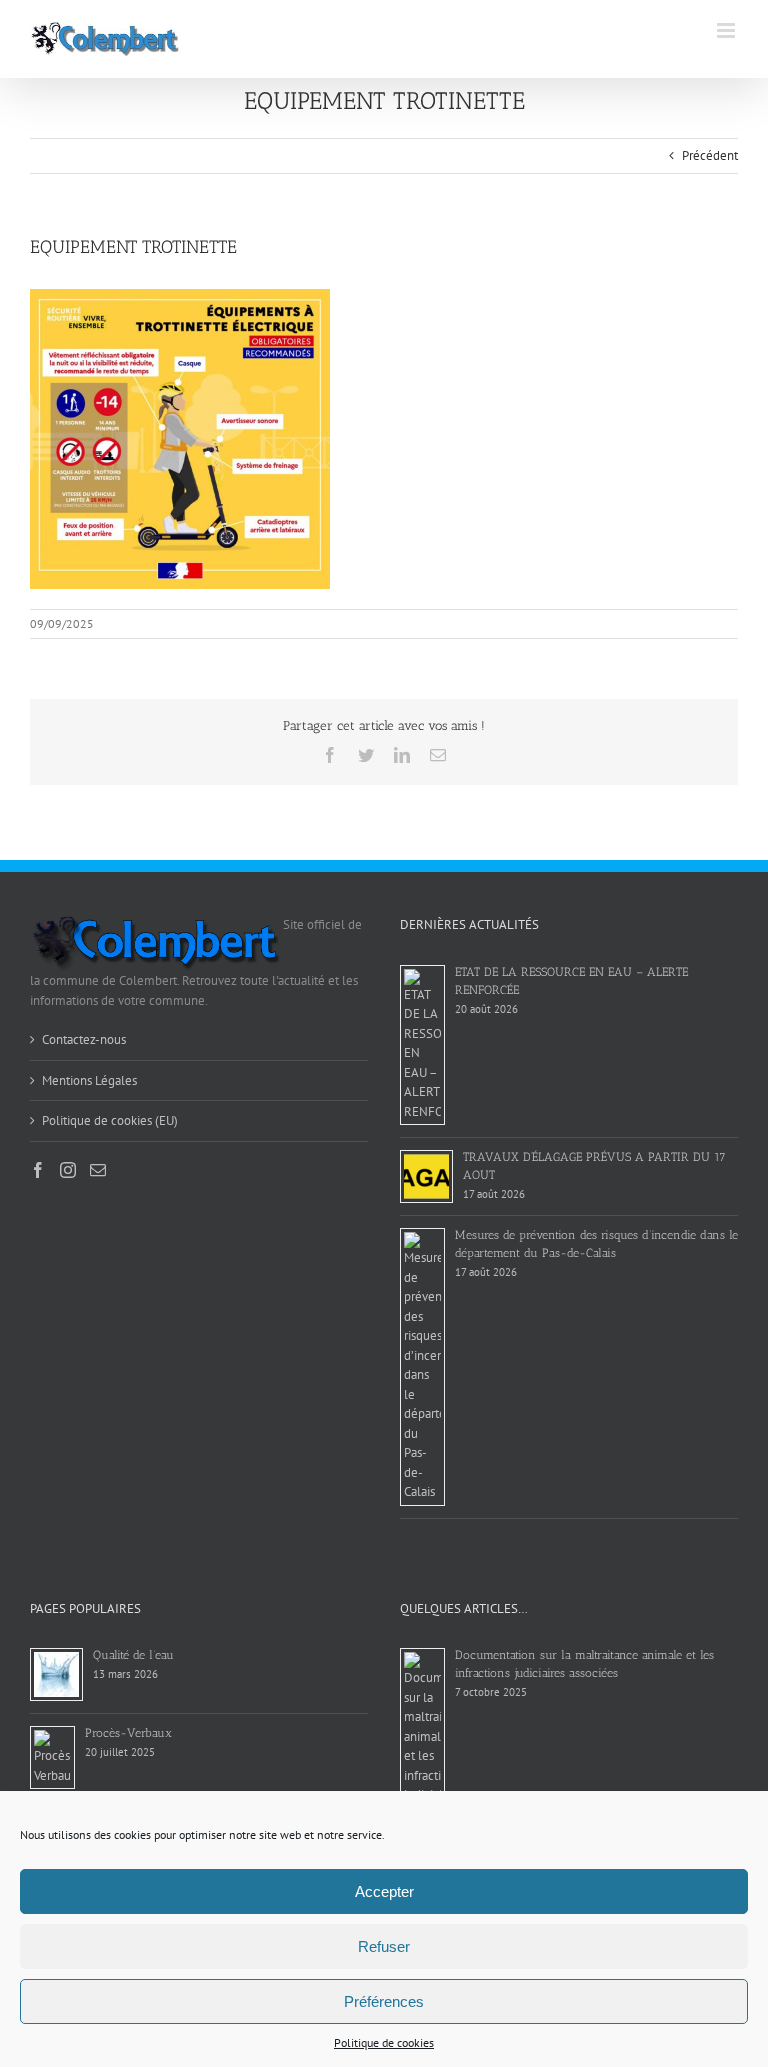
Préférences (384, 2001)
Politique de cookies (384, 2042)
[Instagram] (68, 1170)
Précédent (710, 155)
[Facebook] (38, 1170)
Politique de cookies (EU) (110, 1120)
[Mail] (98, 1170)
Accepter (384, 1891)
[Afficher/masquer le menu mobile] (727, 30)
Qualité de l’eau (133, 1655)
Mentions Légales (89, 1080)
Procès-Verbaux (128, 1733)
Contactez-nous (84, 1039)
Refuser (384, 1946)
